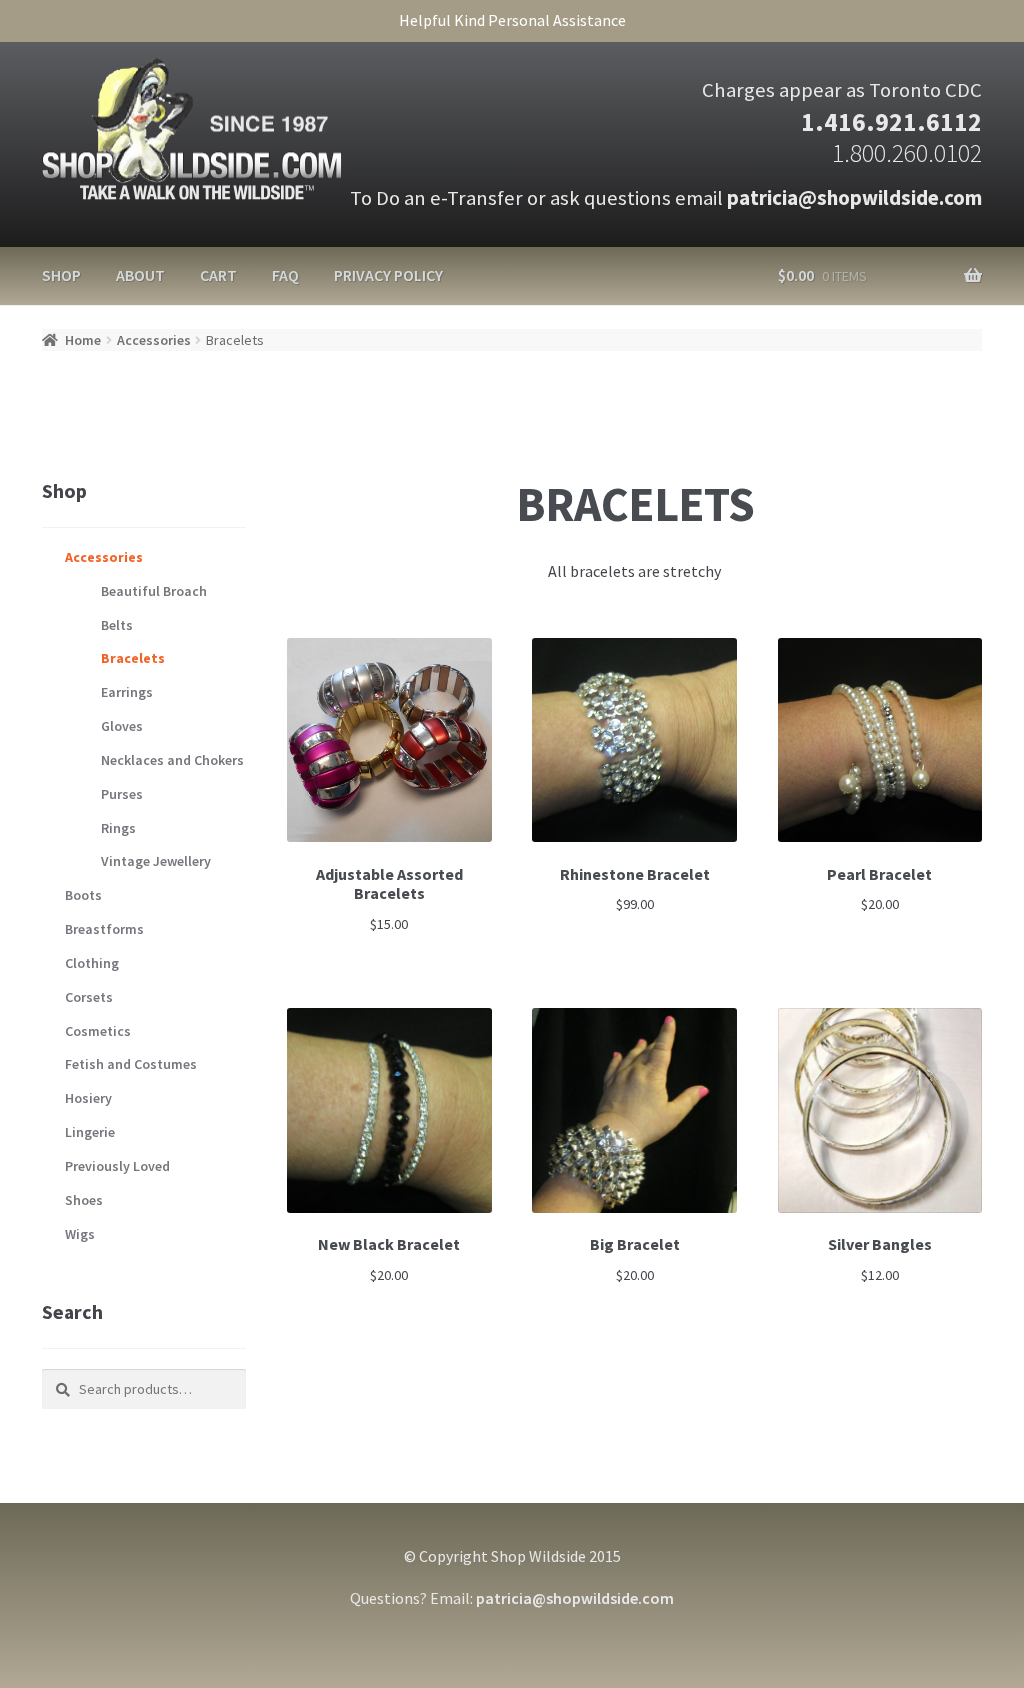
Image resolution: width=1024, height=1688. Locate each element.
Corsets (89, 997)
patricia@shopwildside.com (854, 198)
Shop (61, 275)
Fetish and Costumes (131, 1064)
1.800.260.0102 (907, 153)
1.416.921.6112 (891, 122)
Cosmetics (98, 1031)
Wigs (80, 1234)
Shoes (84, 1200)
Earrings (127, 692)
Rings (118, 828)
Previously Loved (117, 1166)
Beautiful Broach (154, 591)
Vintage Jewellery (156, 861)
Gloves (122, 726)
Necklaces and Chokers (172, 760)
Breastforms (104, 929)
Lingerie (90, 1132)
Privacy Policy (388, 275)
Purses (122, 794)
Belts (117, 625)
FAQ (285, 275)
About (140, 275)
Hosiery (88, 1098)
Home (83, 340)
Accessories (154, 340)
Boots (83, 895)
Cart (218, 275)
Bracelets (133, 658)
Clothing (92, 963)
